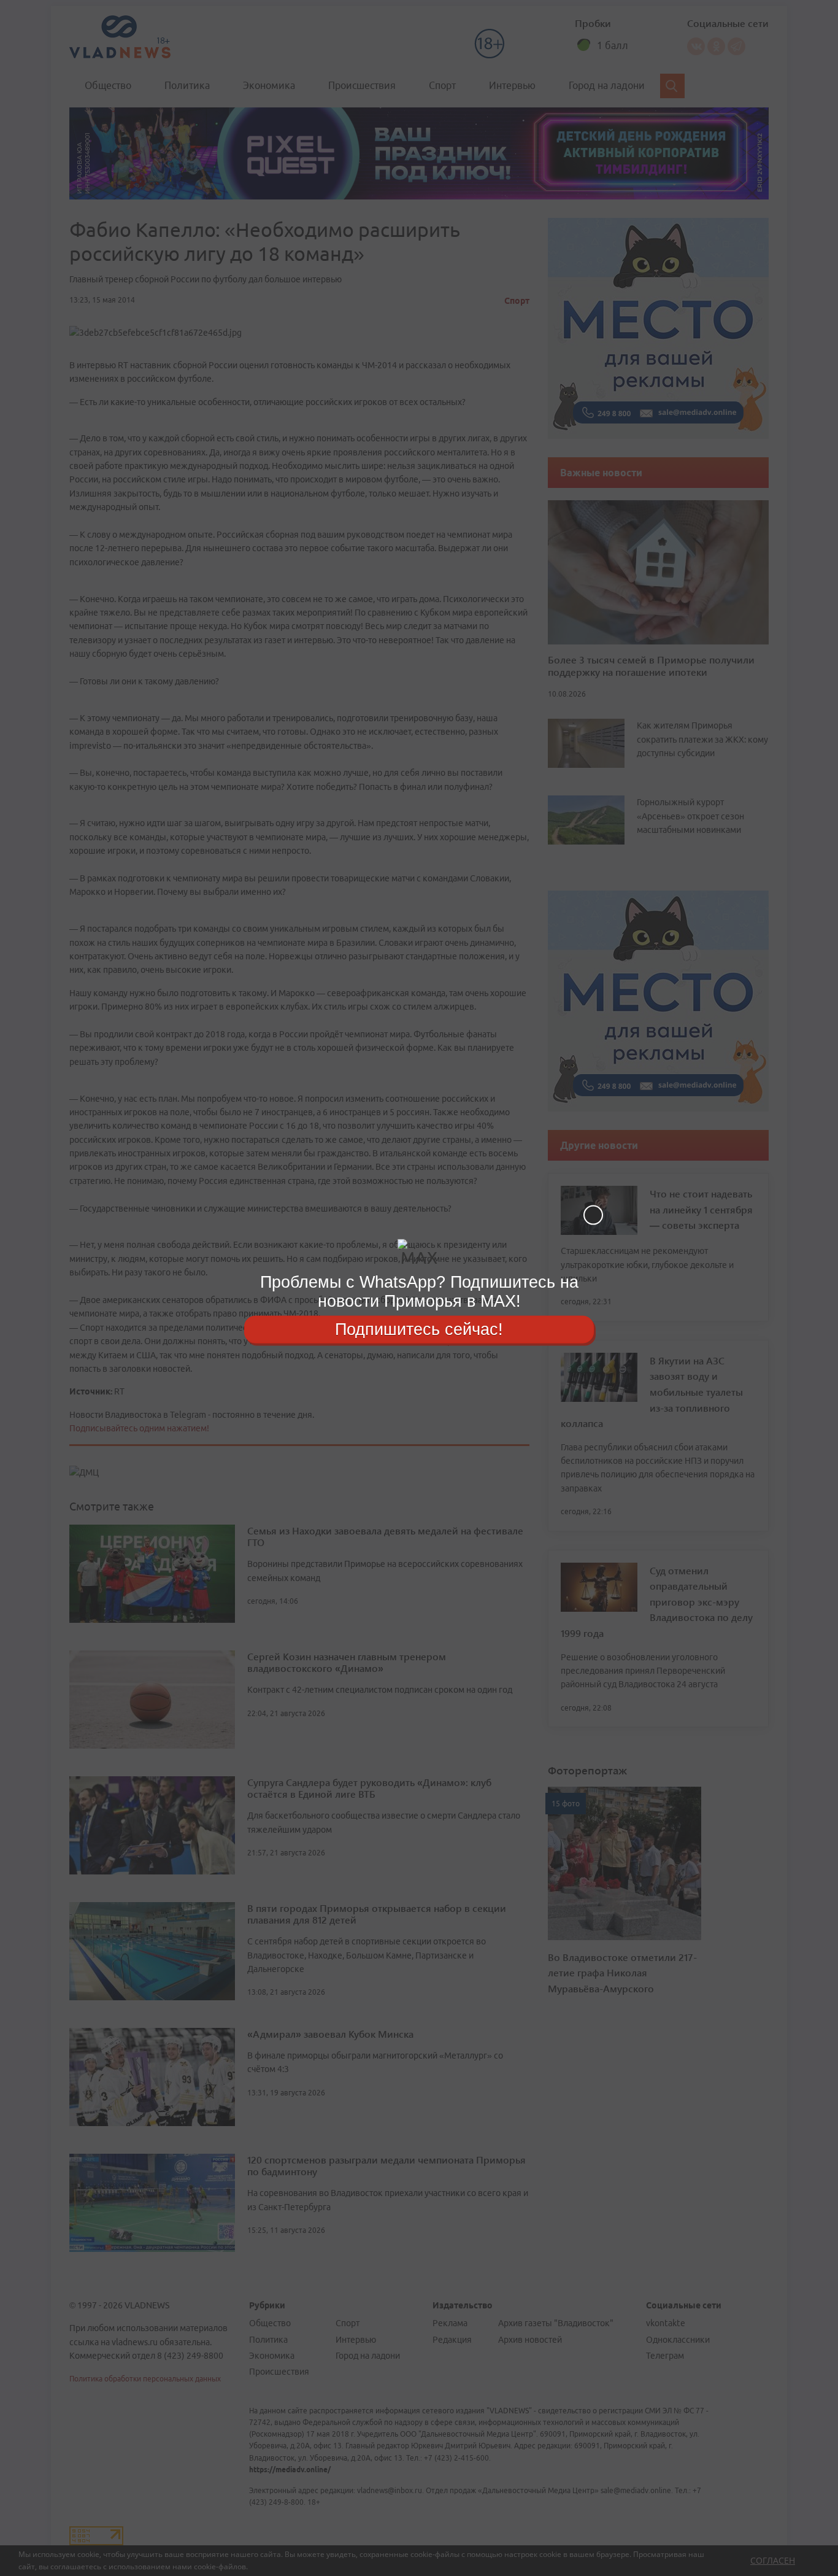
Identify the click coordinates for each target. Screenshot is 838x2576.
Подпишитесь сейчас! (419, 1329)
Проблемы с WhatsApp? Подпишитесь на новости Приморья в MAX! (419, 1292)
